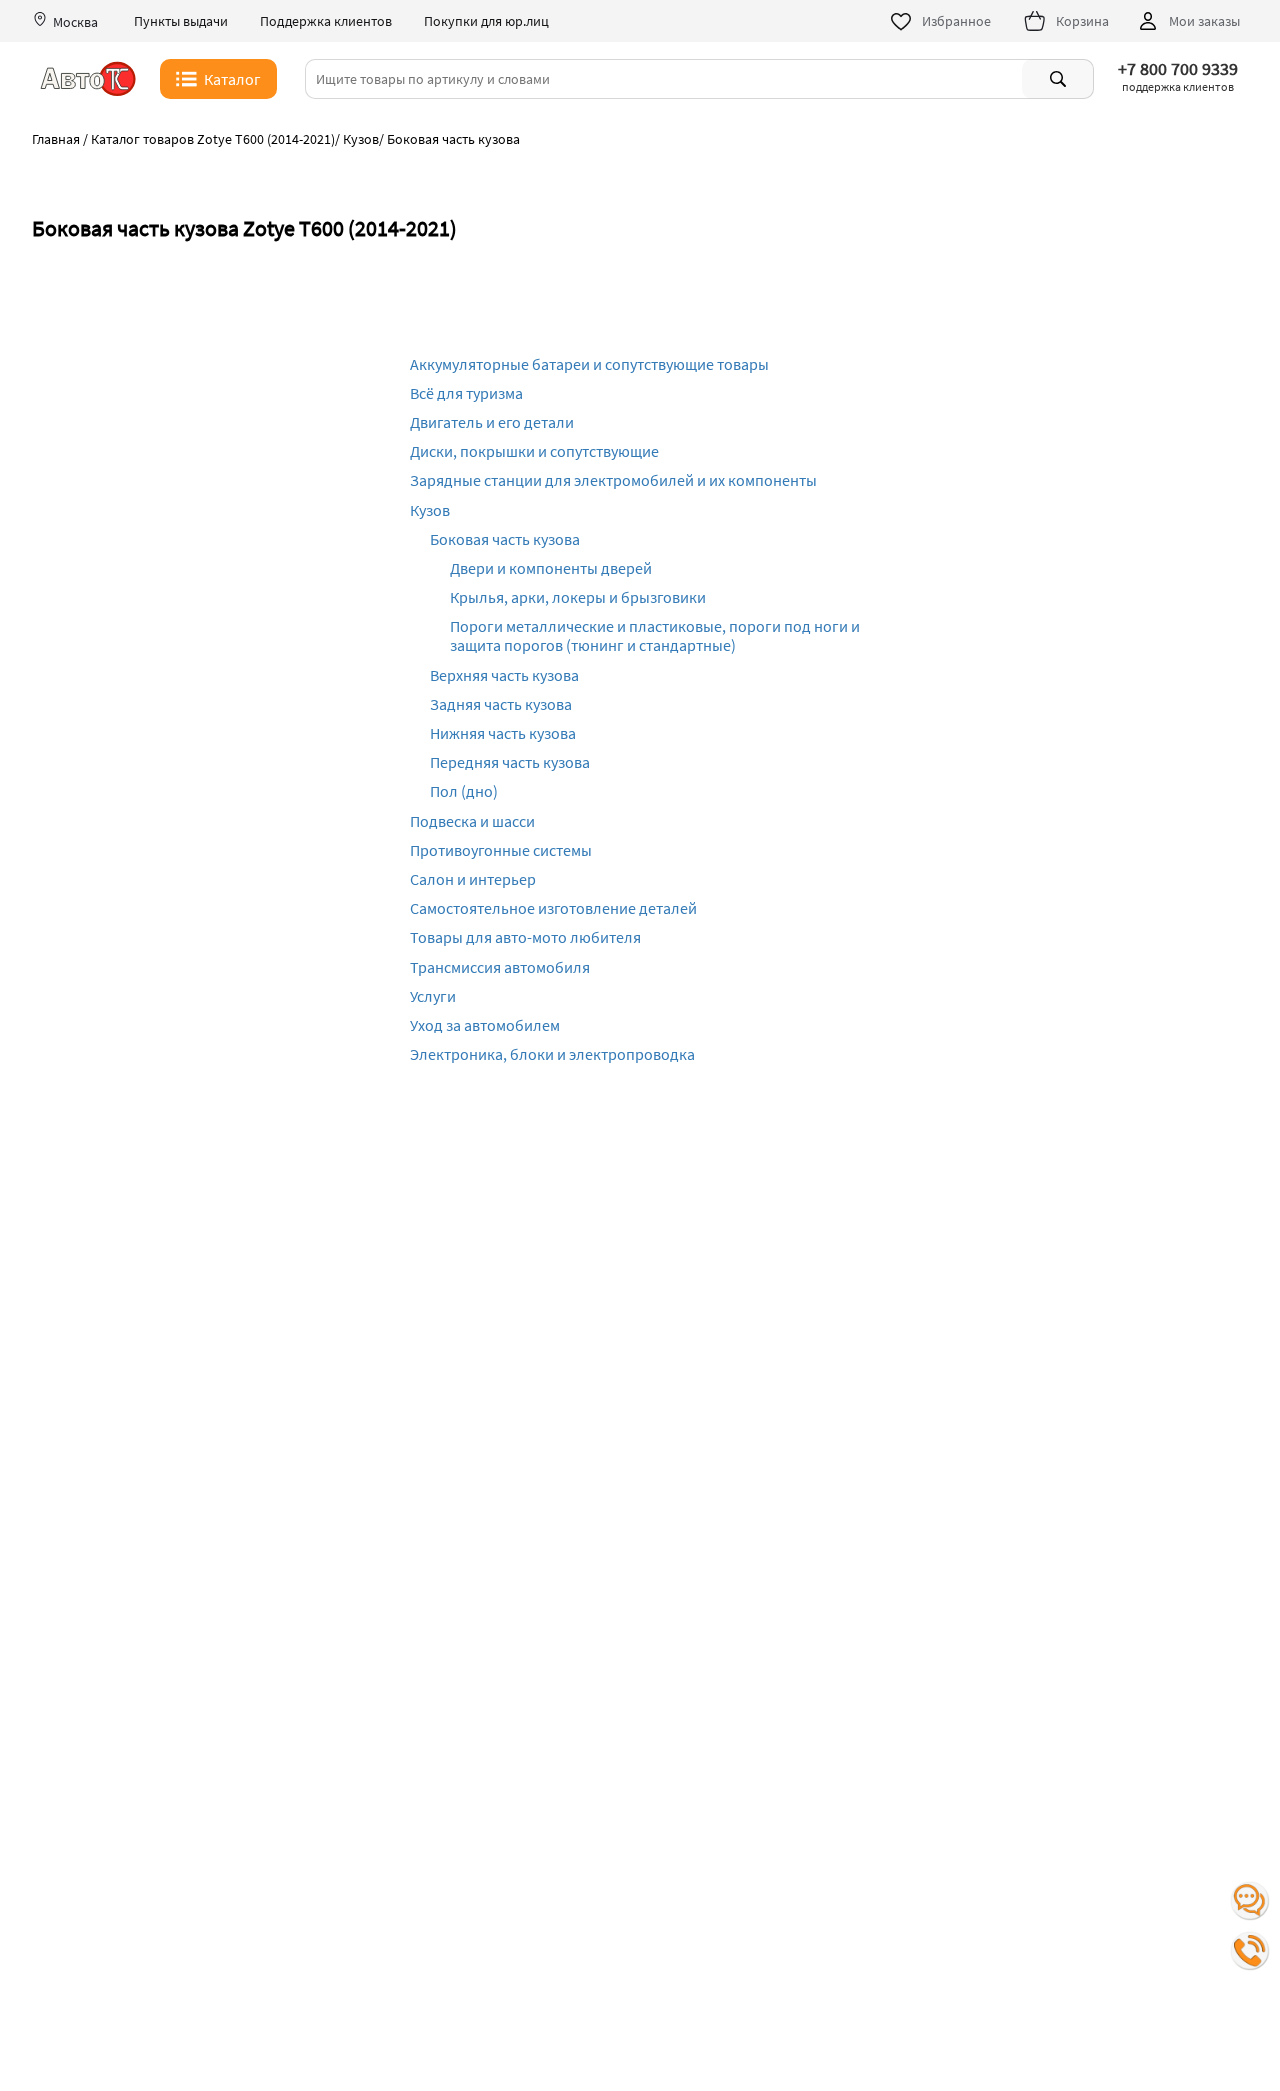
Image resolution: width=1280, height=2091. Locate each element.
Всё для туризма (466, 393)
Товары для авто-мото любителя (525, 937)
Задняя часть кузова (501, 704)
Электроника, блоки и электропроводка (552, 1054)
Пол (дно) (464, 791)
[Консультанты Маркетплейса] (1250, 1901)
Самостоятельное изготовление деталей (553, 908)
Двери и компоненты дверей (551, 568)
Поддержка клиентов (326, 21)
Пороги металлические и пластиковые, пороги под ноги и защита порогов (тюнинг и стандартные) (655, 635)
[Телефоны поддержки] (1250, 1951)
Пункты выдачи (181, 21)
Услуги (433, 996)
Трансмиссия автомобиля (500, 967)
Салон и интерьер (473, 879)
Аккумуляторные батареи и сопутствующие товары (589, 364)
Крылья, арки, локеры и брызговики (578, 597)
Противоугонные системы (501, 850)
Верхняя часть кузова (504, 675)
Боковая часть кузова (505, 539)
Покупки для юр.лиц (486, 21)
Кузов (430, 510)
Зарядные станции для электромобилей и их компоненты (613, 480)
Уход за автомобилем (485, 1025)
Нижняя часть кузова (503, 733)
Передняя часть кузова (510, 762)
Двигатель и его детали (492, 422)
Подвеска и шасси (472, 821)
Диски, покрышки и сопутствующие (534, 451)
